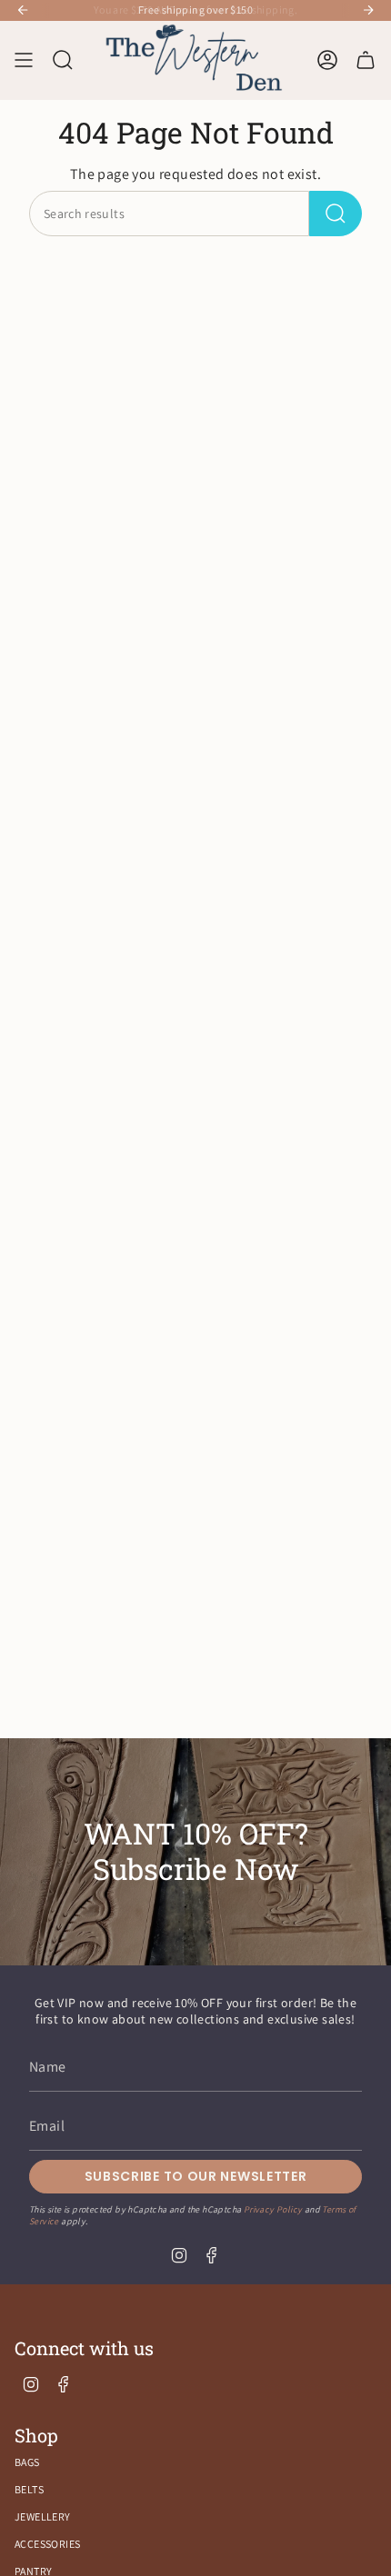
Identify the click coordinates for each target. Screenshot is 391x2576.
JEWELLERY (43, 2516)
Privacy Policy (273, 2209)
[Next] (368, 10)
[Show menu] (24, 61)
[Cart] (366, 61)
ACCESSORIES (47, 2544)
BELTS (29, 2489)
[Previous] (23, 10)
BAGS (27, 2462)
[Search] (336, 214)
